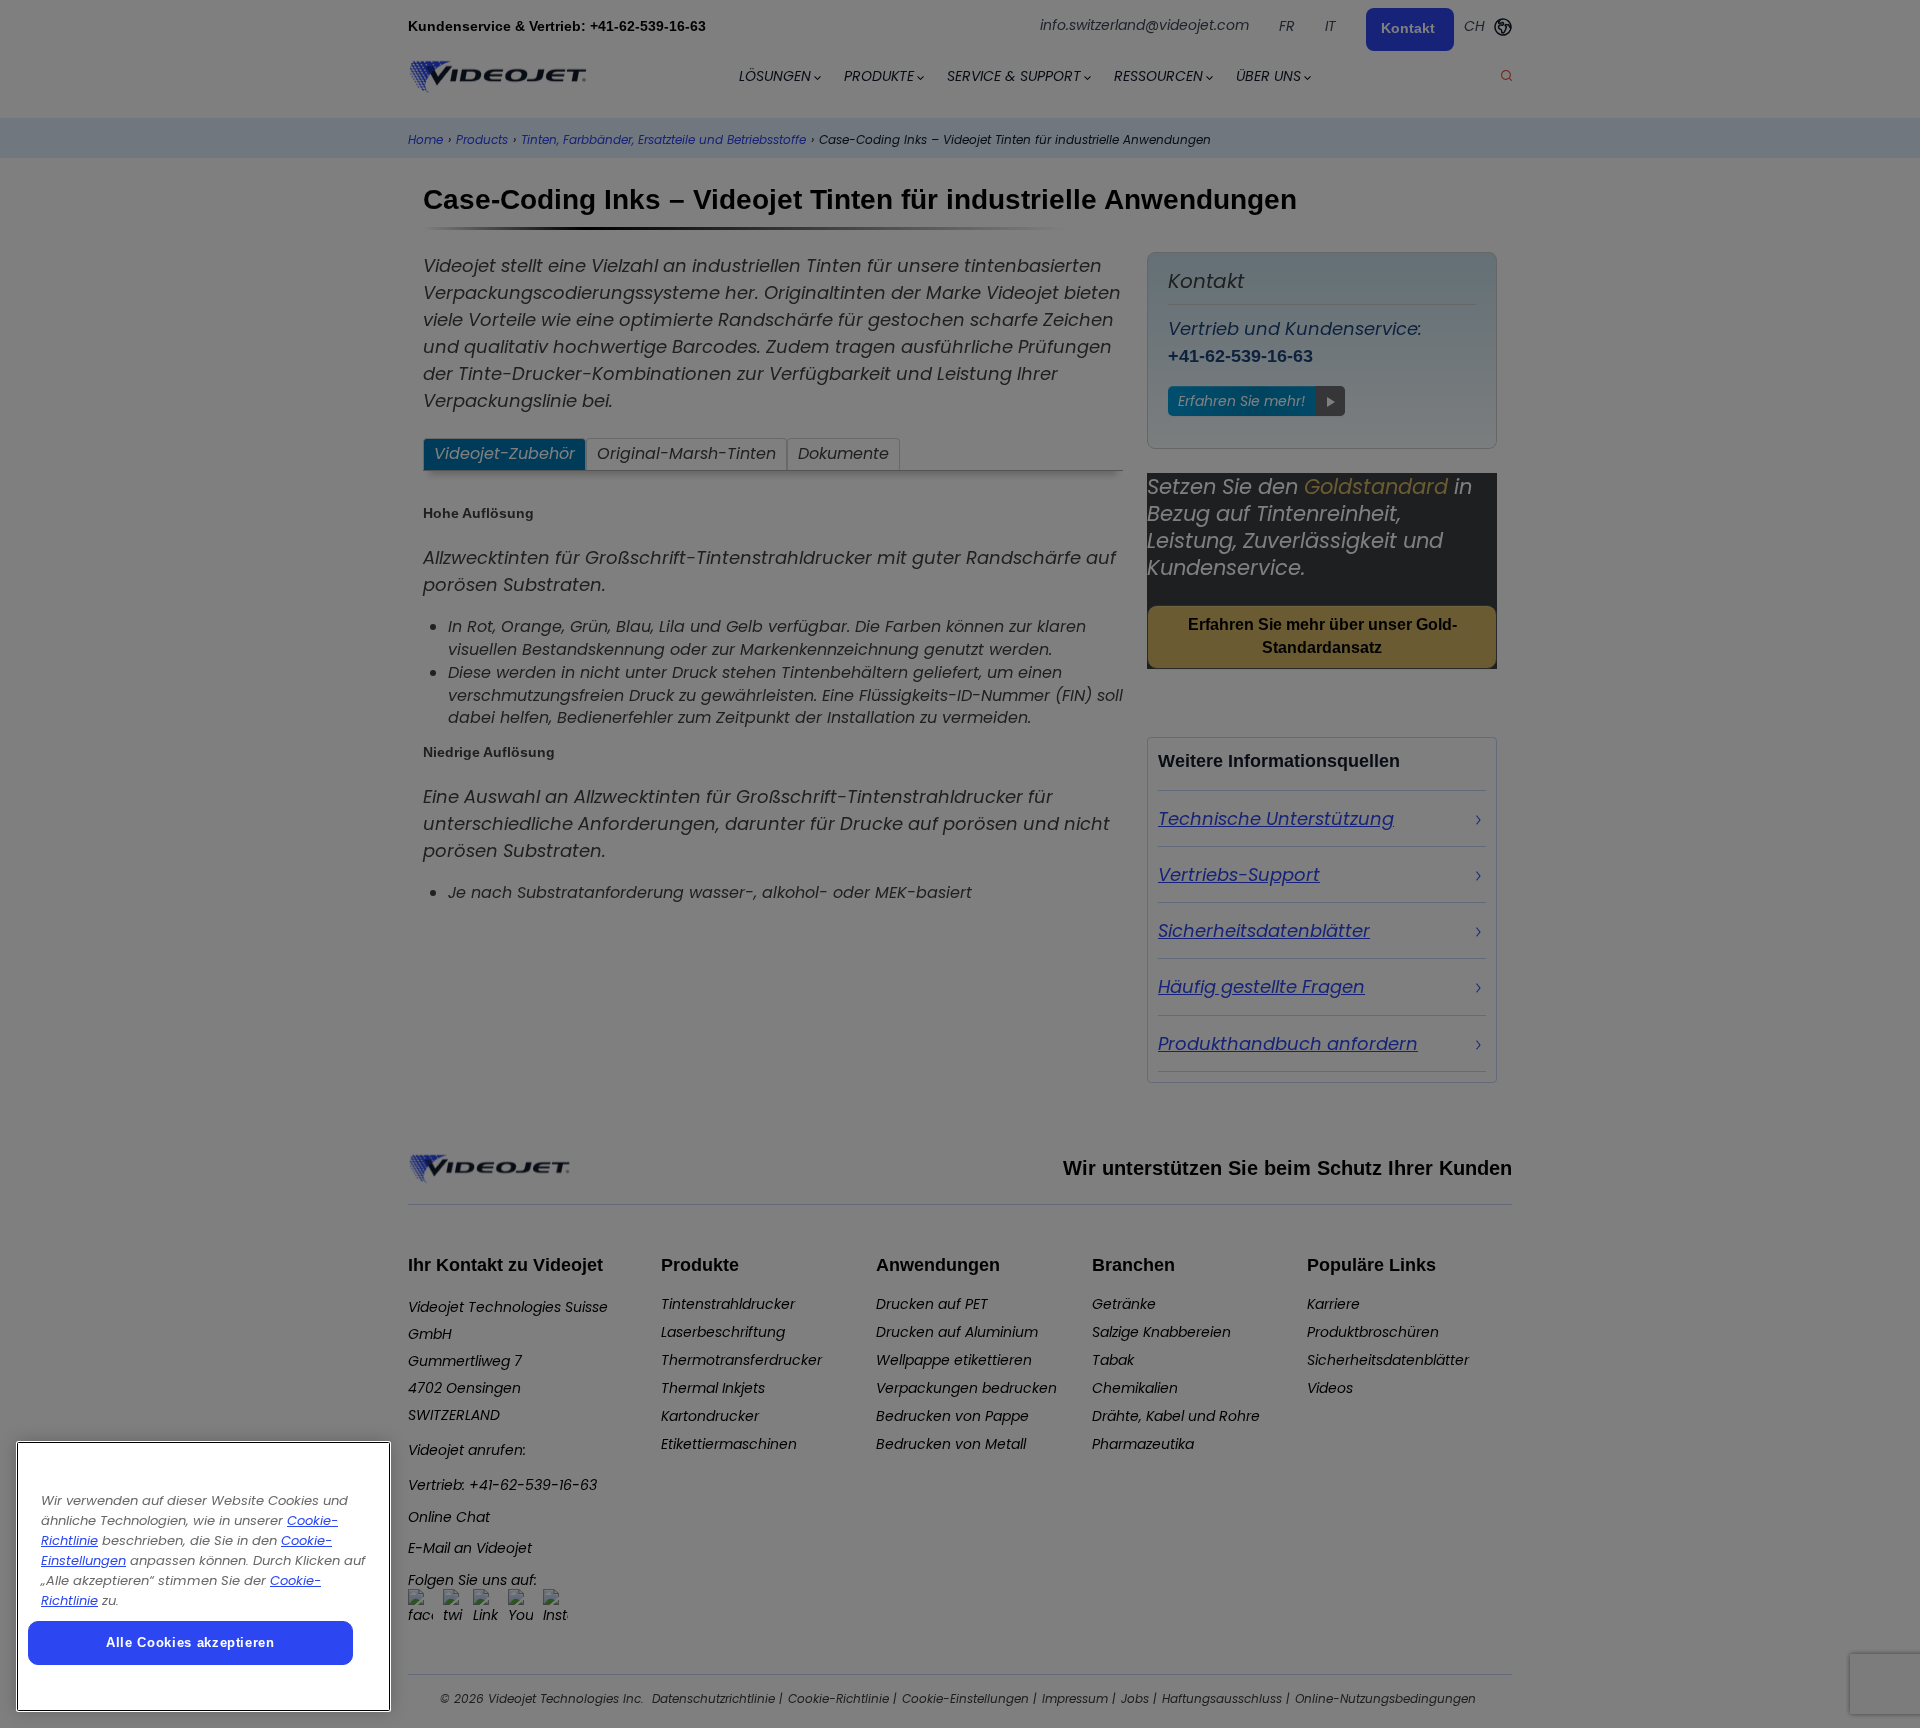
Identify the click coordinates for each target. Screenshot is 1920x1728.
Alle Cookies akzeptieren (190, 1642)
